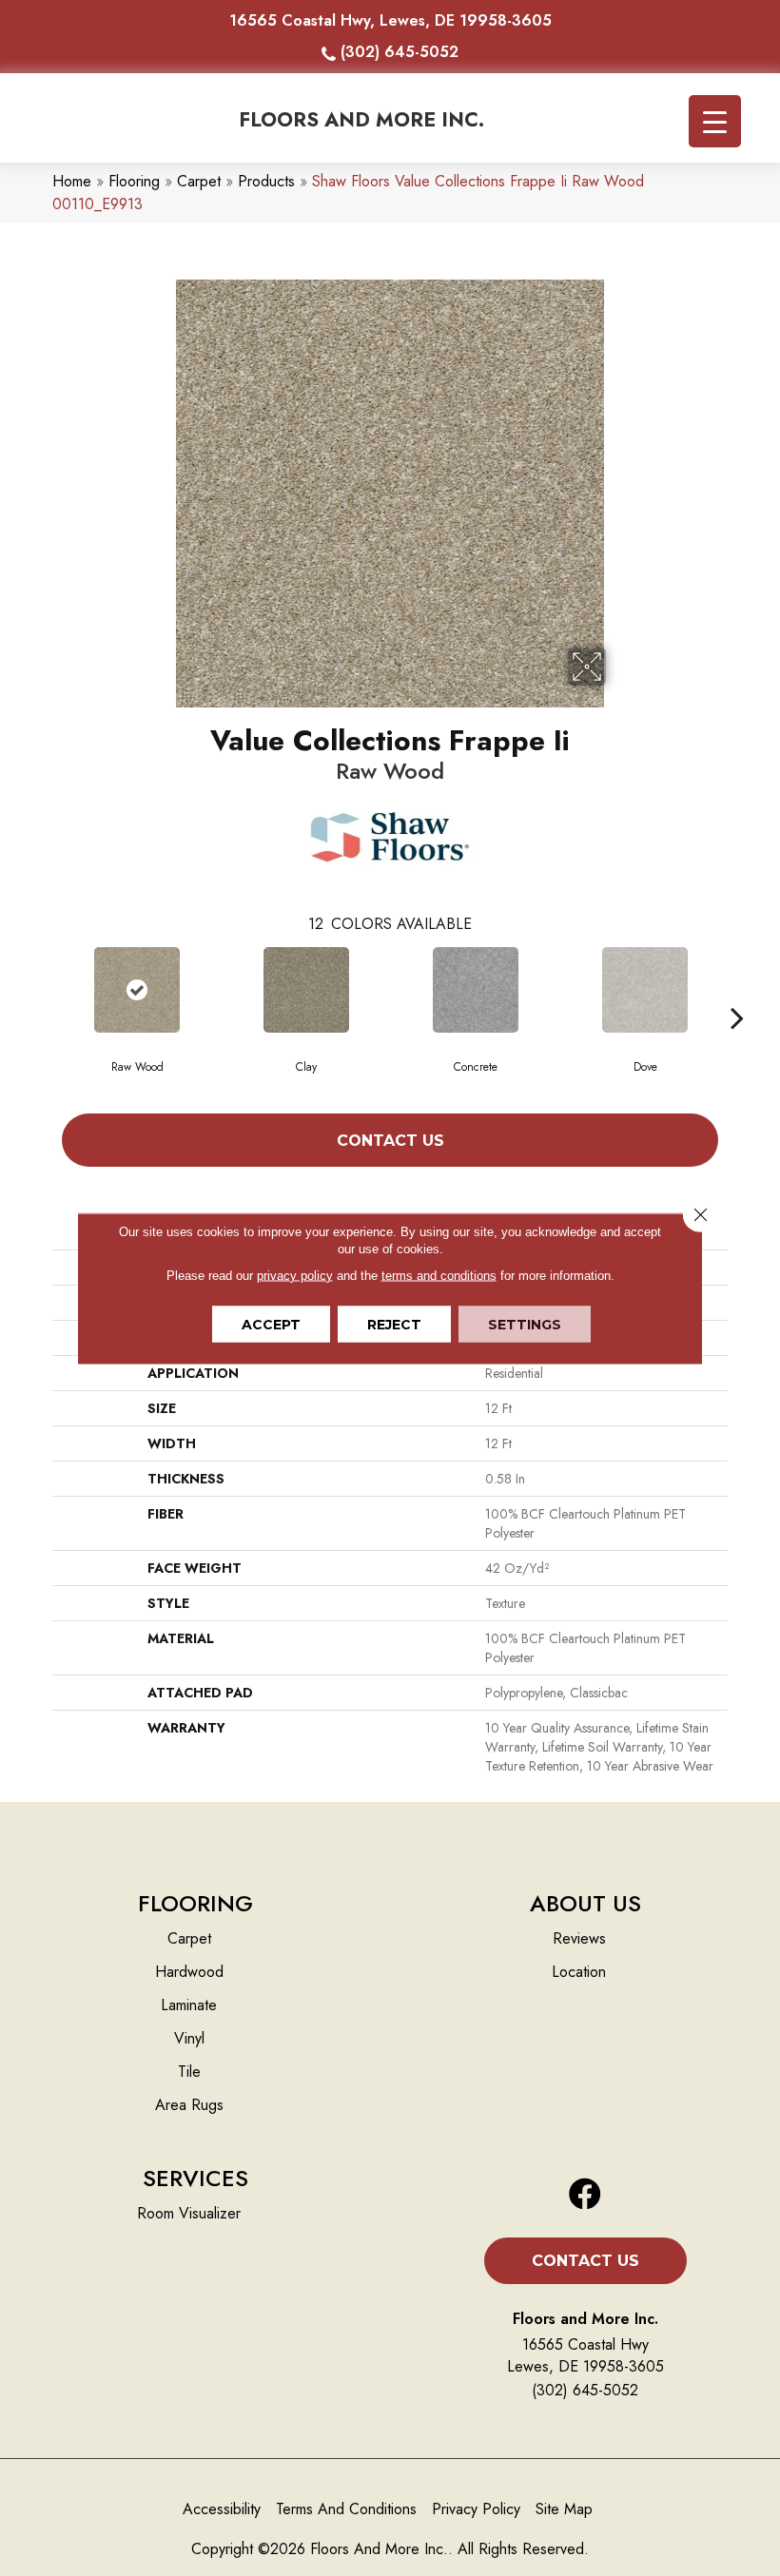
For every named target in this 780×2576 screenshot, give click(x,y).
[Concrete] (476, 990)
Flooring (134, 181)
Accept (271, 1324)
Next (737, 989)
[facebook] (585, 2195)
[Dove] (645, 990)
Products (266, 181)
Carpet (199, 181)
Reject (394, 1324)
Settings (525, 1324)
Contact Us (390, 1141)
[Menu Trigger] (715, 121)
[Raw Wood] (137, 990)
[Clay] (306, 990)
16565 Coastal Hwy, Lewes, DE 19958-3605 (390, 20)
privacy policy (295, 1275)
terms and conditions (439, 1275)
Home (72, 181)
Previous (43, 989)
